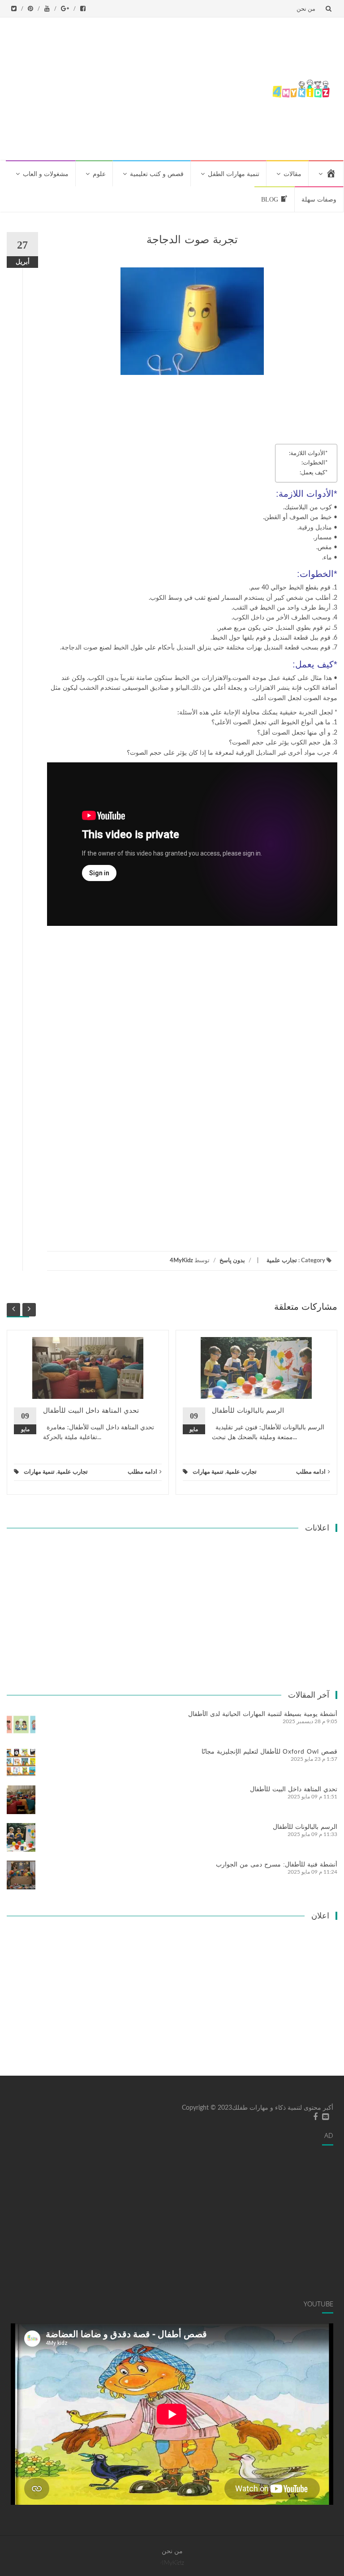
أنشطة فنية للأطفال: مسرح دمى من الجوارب (277, 1864)
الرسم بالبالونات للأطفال (248, 1410)
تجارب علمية (282, 1261)
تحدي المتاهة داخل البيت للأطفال (91, 1410)
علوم (99, 174)
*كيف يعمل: (314, 473)
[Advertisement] (136, 87)
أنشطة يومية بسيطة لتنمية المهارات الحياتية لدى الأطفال (263, 1714)
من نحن (306, 9)
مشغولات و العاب (46, 174)
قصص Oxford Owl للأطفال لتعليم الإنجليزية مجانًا (269, 1751)
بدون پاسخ (232, 1261)
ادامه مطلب (142, 1472)
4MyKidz (181, 1261)
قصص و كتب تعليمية (157, 174)
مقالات (292, 174)
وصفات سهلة (319, 200)
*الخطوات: (315, 463)
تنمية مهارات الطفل (234, 174)
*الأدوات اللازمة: (308, 453)
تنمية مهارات (39, 1472)
